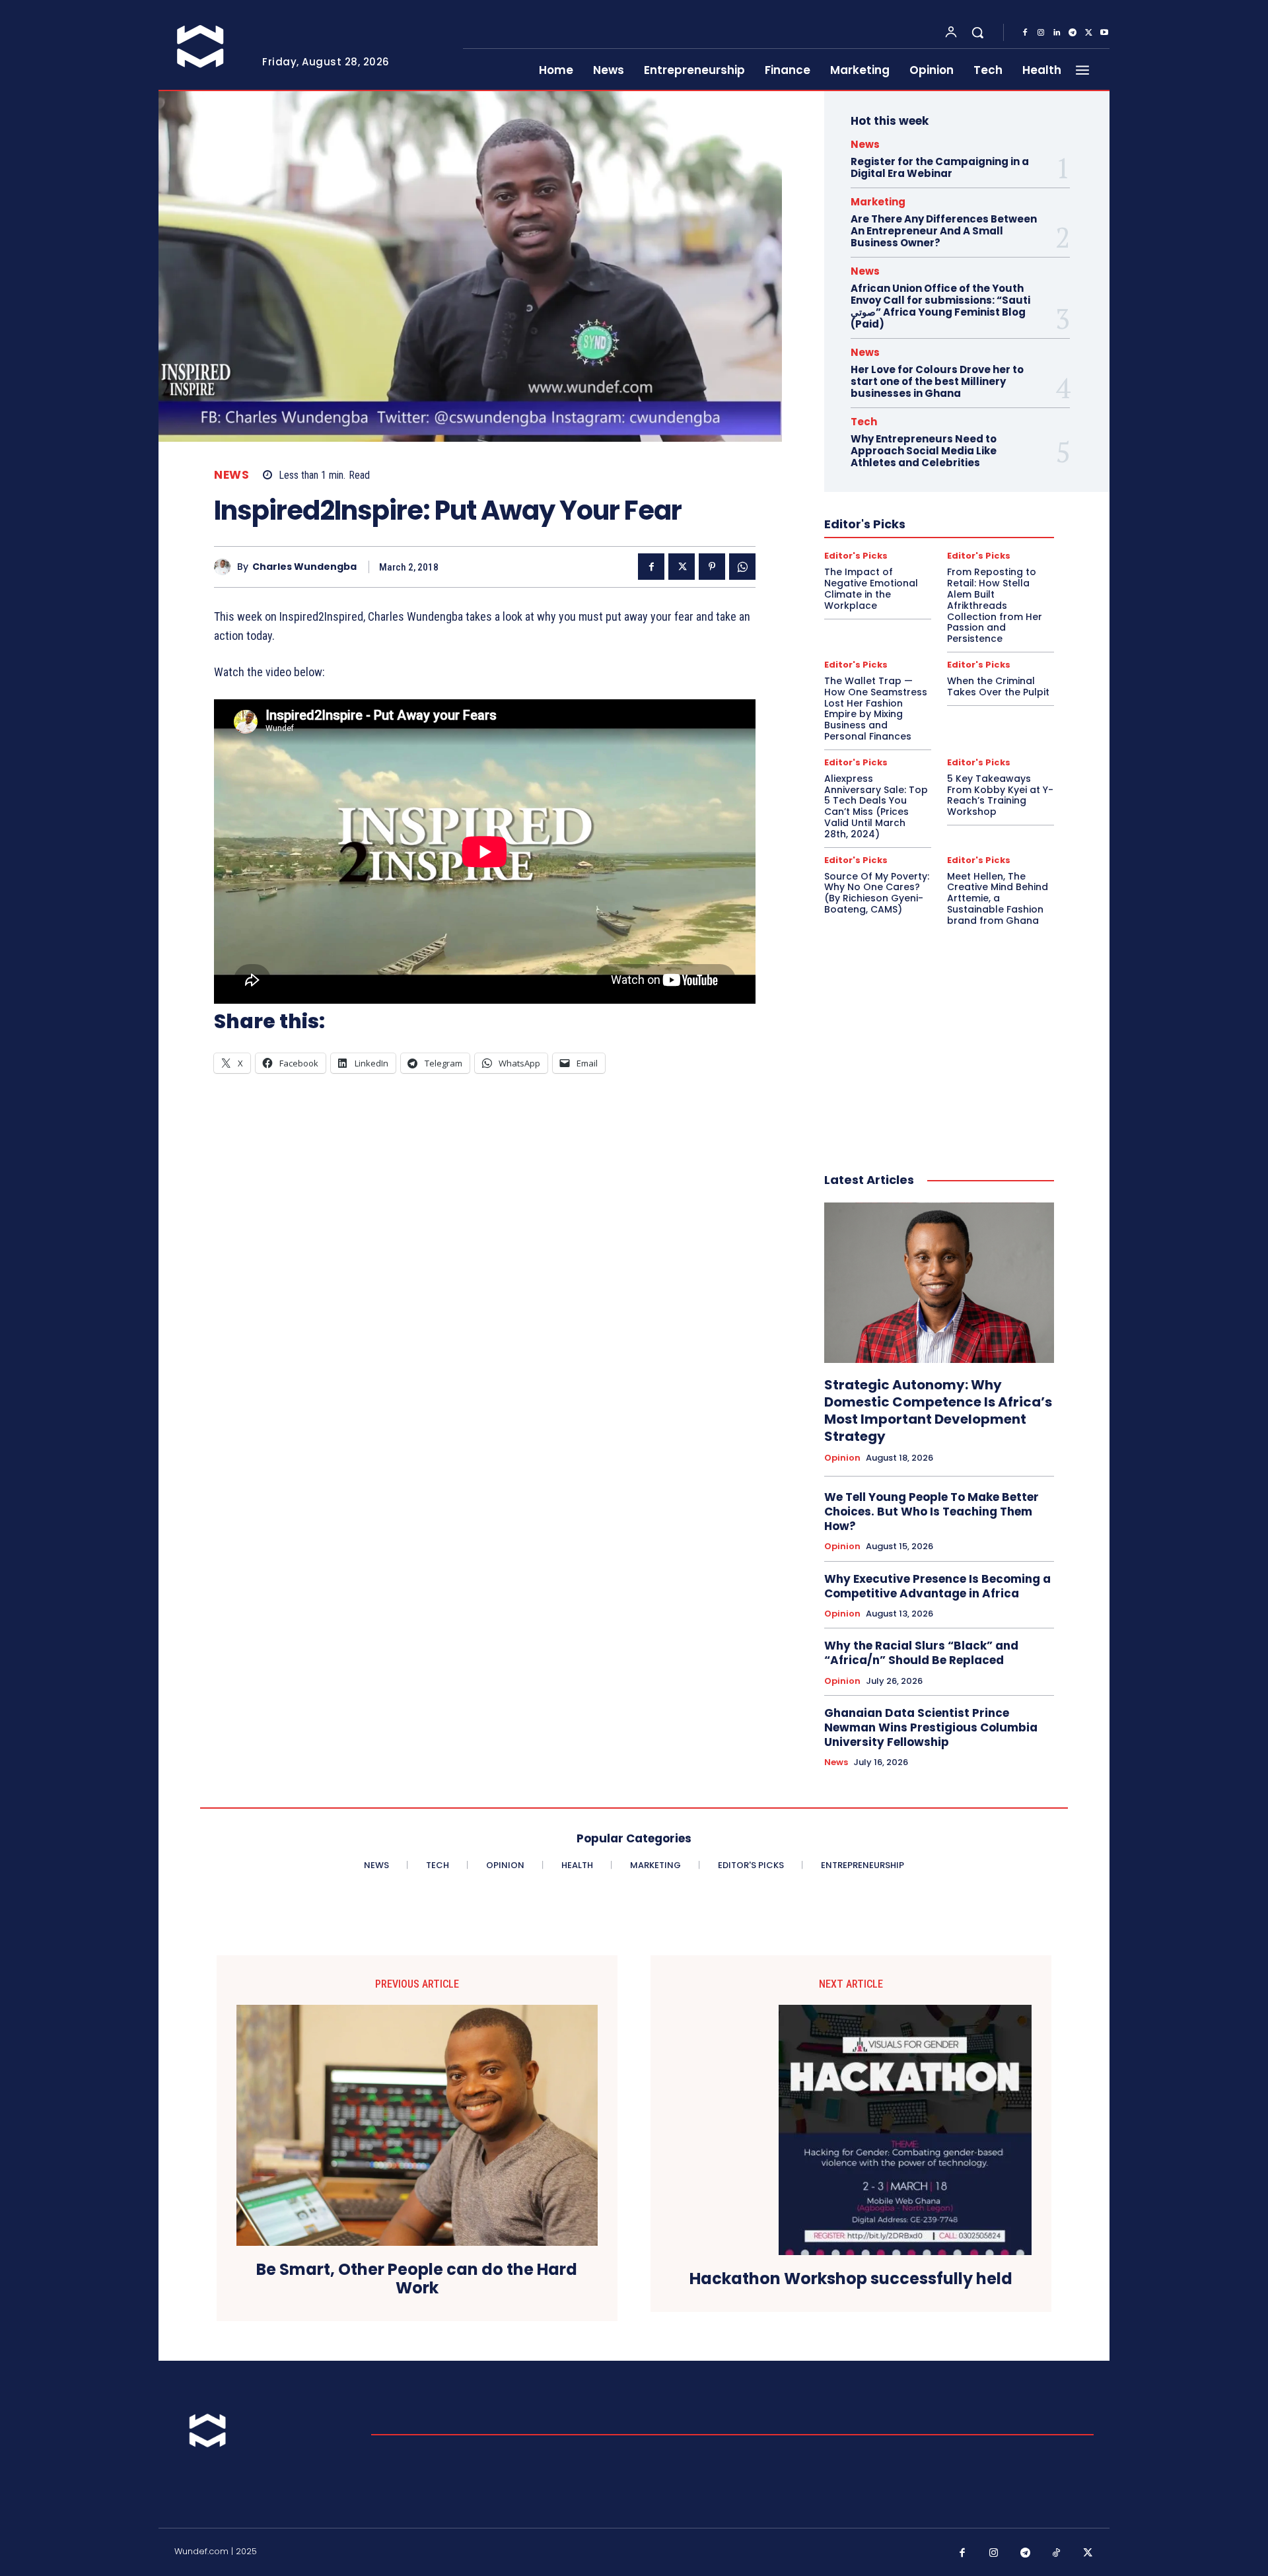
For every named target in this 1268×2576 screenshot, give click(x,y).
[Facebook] (1025, 33)
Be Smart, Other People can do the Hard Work (417, 2280)
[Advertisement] (939, 1035)
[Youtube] (1104, 33)
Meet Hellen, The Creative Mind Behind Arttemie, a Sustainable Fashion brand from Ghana (998, 898)
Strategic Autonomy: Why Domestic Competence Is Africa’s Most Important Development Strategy (938, 1410)
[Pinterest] (712, 567)
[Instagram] (1041, 33)
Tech (864, 422)
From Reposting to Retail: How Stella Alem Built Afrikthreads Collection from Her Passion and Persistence (995, 605)
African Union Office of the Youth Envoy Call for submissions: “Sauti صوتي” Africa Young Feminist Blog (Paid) (940, 306)
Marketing (878, 202)
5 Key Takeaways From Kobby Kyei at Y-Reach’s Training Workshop (1000, 795)
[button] (977, 32)
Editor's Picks (856, 556)
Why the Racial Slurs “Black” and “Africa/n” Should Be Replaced (921, 1653)
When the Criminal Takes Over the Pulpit (998, 686)
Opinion (842, 1458)
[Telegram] (1073, 33)
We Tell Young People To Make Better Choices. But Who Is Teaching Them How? (932, 1512)
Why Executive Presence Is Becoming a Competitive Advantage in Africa (937, 1586)
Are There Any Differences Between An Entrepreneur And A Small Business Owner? (944, 231)
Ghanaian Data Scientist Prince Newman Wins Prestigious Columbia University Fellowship (931, 1727)
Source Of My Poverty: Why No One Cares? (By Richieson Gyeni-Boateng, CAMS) (877, 893)
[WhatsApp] (742, 567)
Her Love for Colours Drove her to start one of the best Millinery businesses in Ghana (937, 381)
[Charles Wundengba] (226, 567)
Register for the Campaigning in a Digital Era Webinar (940, 167)
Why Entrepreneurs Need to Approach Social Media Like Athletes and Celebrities (924, 451)
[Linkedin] (1057, 33)
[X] (1088, 33)
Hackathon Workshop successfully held (851, 2279)
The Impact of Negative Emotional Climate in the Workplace (871, 588)
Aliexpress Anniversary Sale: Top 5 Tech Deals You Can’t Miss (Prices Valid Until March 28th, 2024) (876, 806)
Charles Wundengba (304, 567)
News (231, 475)
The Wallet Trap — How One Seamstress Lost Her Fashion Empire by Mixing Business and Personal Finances (876, 709)
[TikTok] (1057, 2554)
